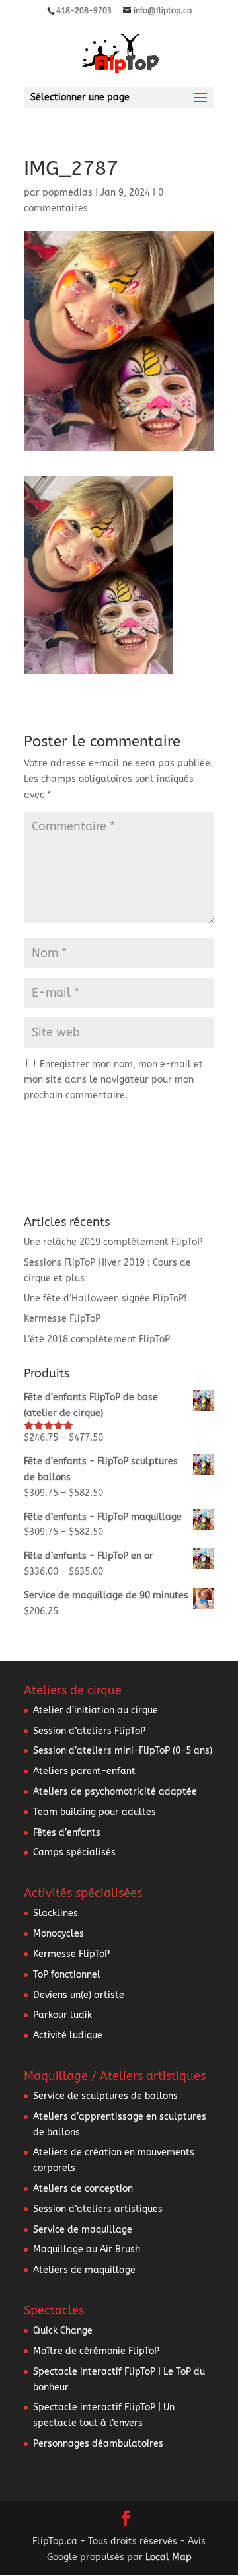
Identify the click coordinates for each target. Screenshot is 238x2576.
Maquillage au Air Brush (87, 2249)
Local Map (169, 2557)
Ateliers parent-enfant (84, 1771)
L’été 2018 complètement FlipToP (97, 1339)
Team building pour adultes (95, 1812)
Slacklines (56, 1913)
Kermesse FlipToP (62, 1319)
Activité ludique (68, 2035)
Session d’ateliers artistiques (98, 2209)
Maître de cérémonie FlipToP (96, 2351)
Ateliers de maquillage (84, 2270)
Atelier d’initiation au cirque (96, 1710)
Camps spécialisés (74, 1852)
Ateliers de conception (83, 2189)
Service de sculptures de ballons (105, 2096)
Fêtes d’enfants (67, 1833)
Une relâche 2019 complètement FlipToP (113, 1242)
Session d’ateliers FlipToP (89, 1731)
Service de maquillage (83, 2230)
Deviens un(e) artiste (79, 1995)
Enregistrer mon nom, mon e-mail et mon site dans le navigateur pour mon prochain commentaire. (113, 1080)
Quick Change (63, 2331)
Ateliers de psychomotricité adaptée (115, 1792)
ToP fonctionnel (67, 1975)
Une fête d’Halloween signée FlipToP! (105, 1298)
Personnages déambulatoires (98, 2444)
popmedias (67, 193)
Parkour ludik (62, 2015)
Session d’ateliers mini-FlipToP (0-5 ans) (123, 1751)
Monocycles (59, 1934)
